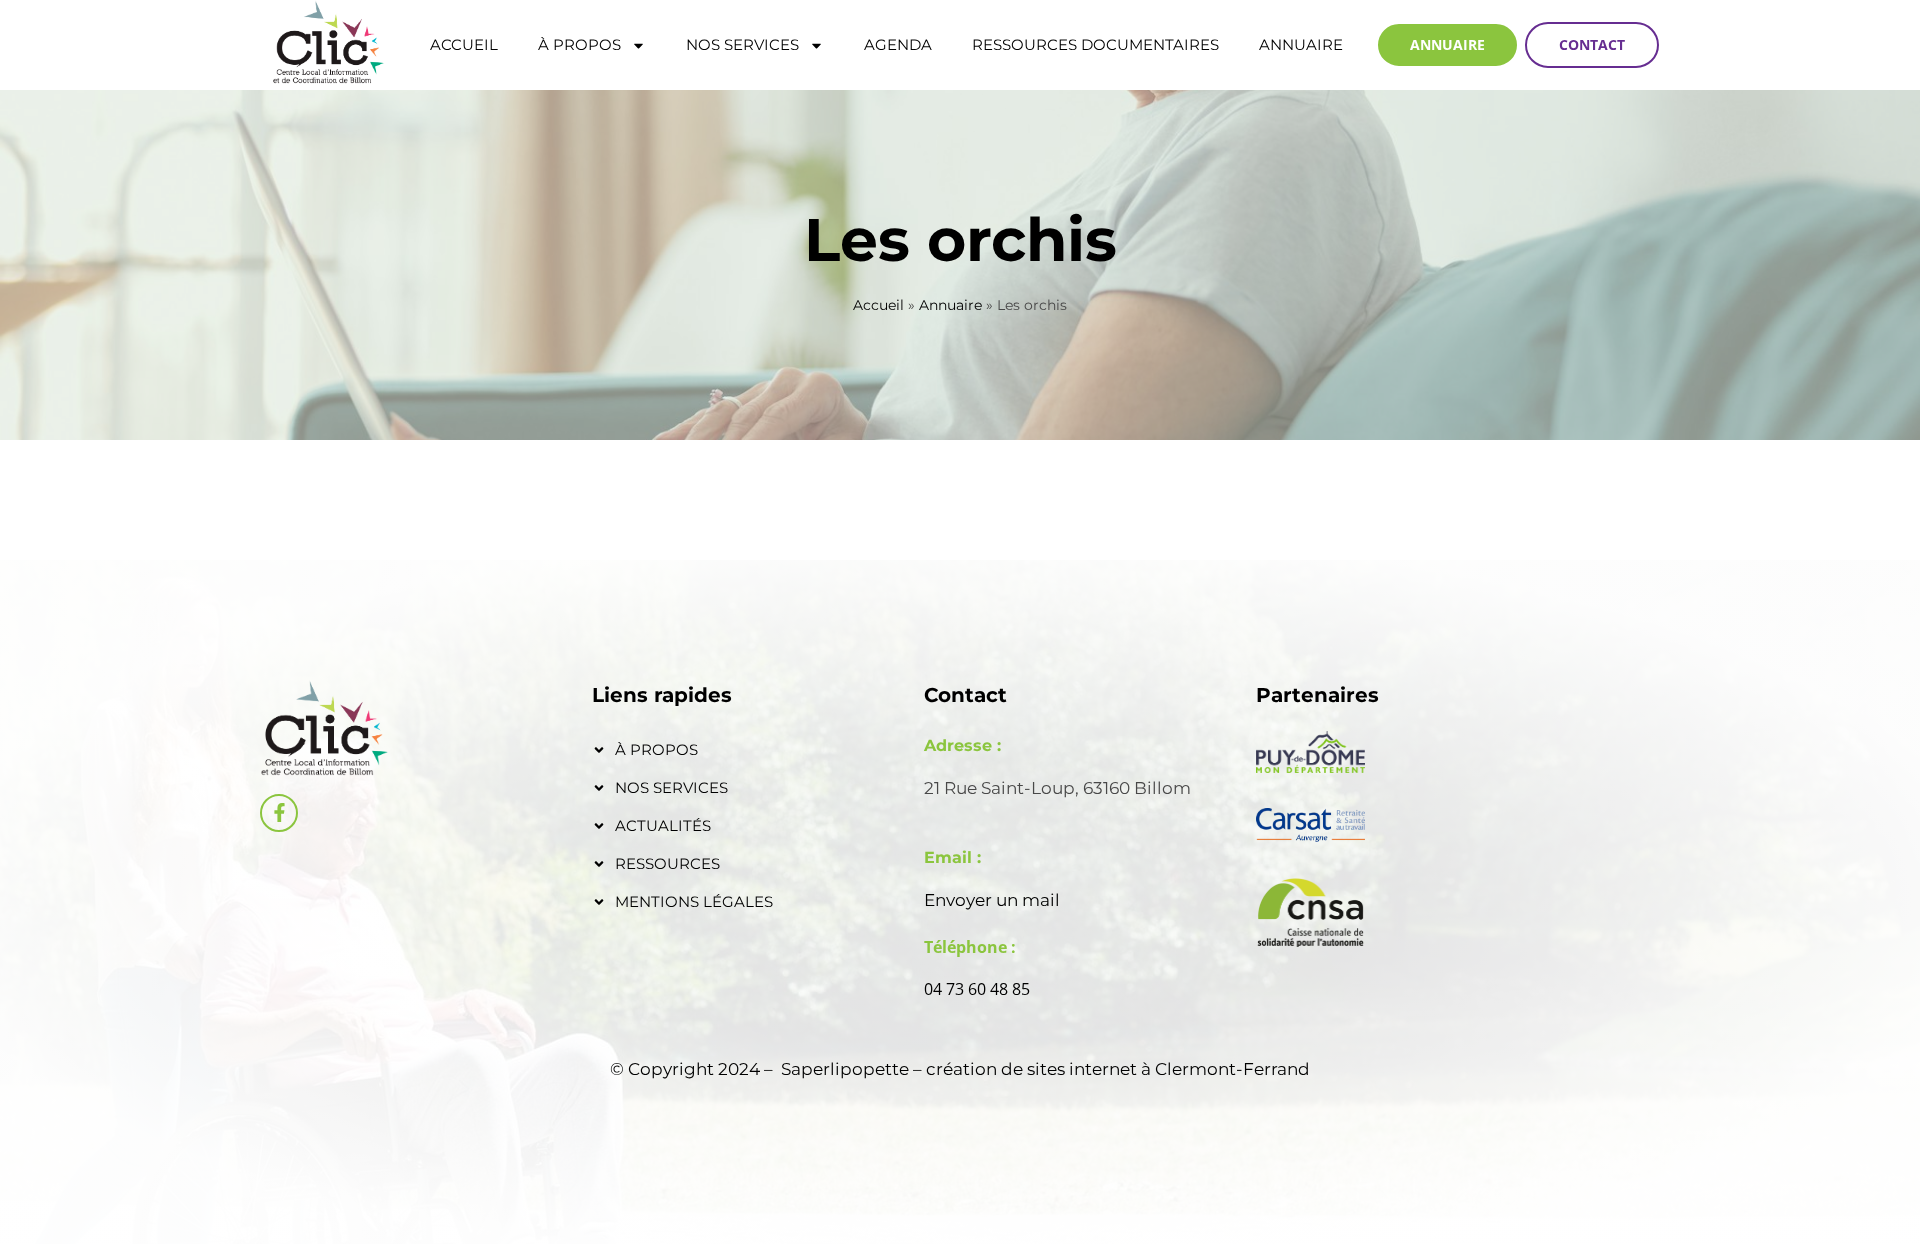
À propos (579, 44)
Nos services (742, 44)
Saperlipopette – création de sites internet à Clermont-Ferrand (1045, 1069)
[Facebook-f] (279, 813)
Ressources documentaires (1095, 44)
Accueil (464, 44)
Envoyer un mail (992, 900)
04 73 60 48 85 (977, 989)
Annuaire (1301, 44)
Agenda (898, 44)
